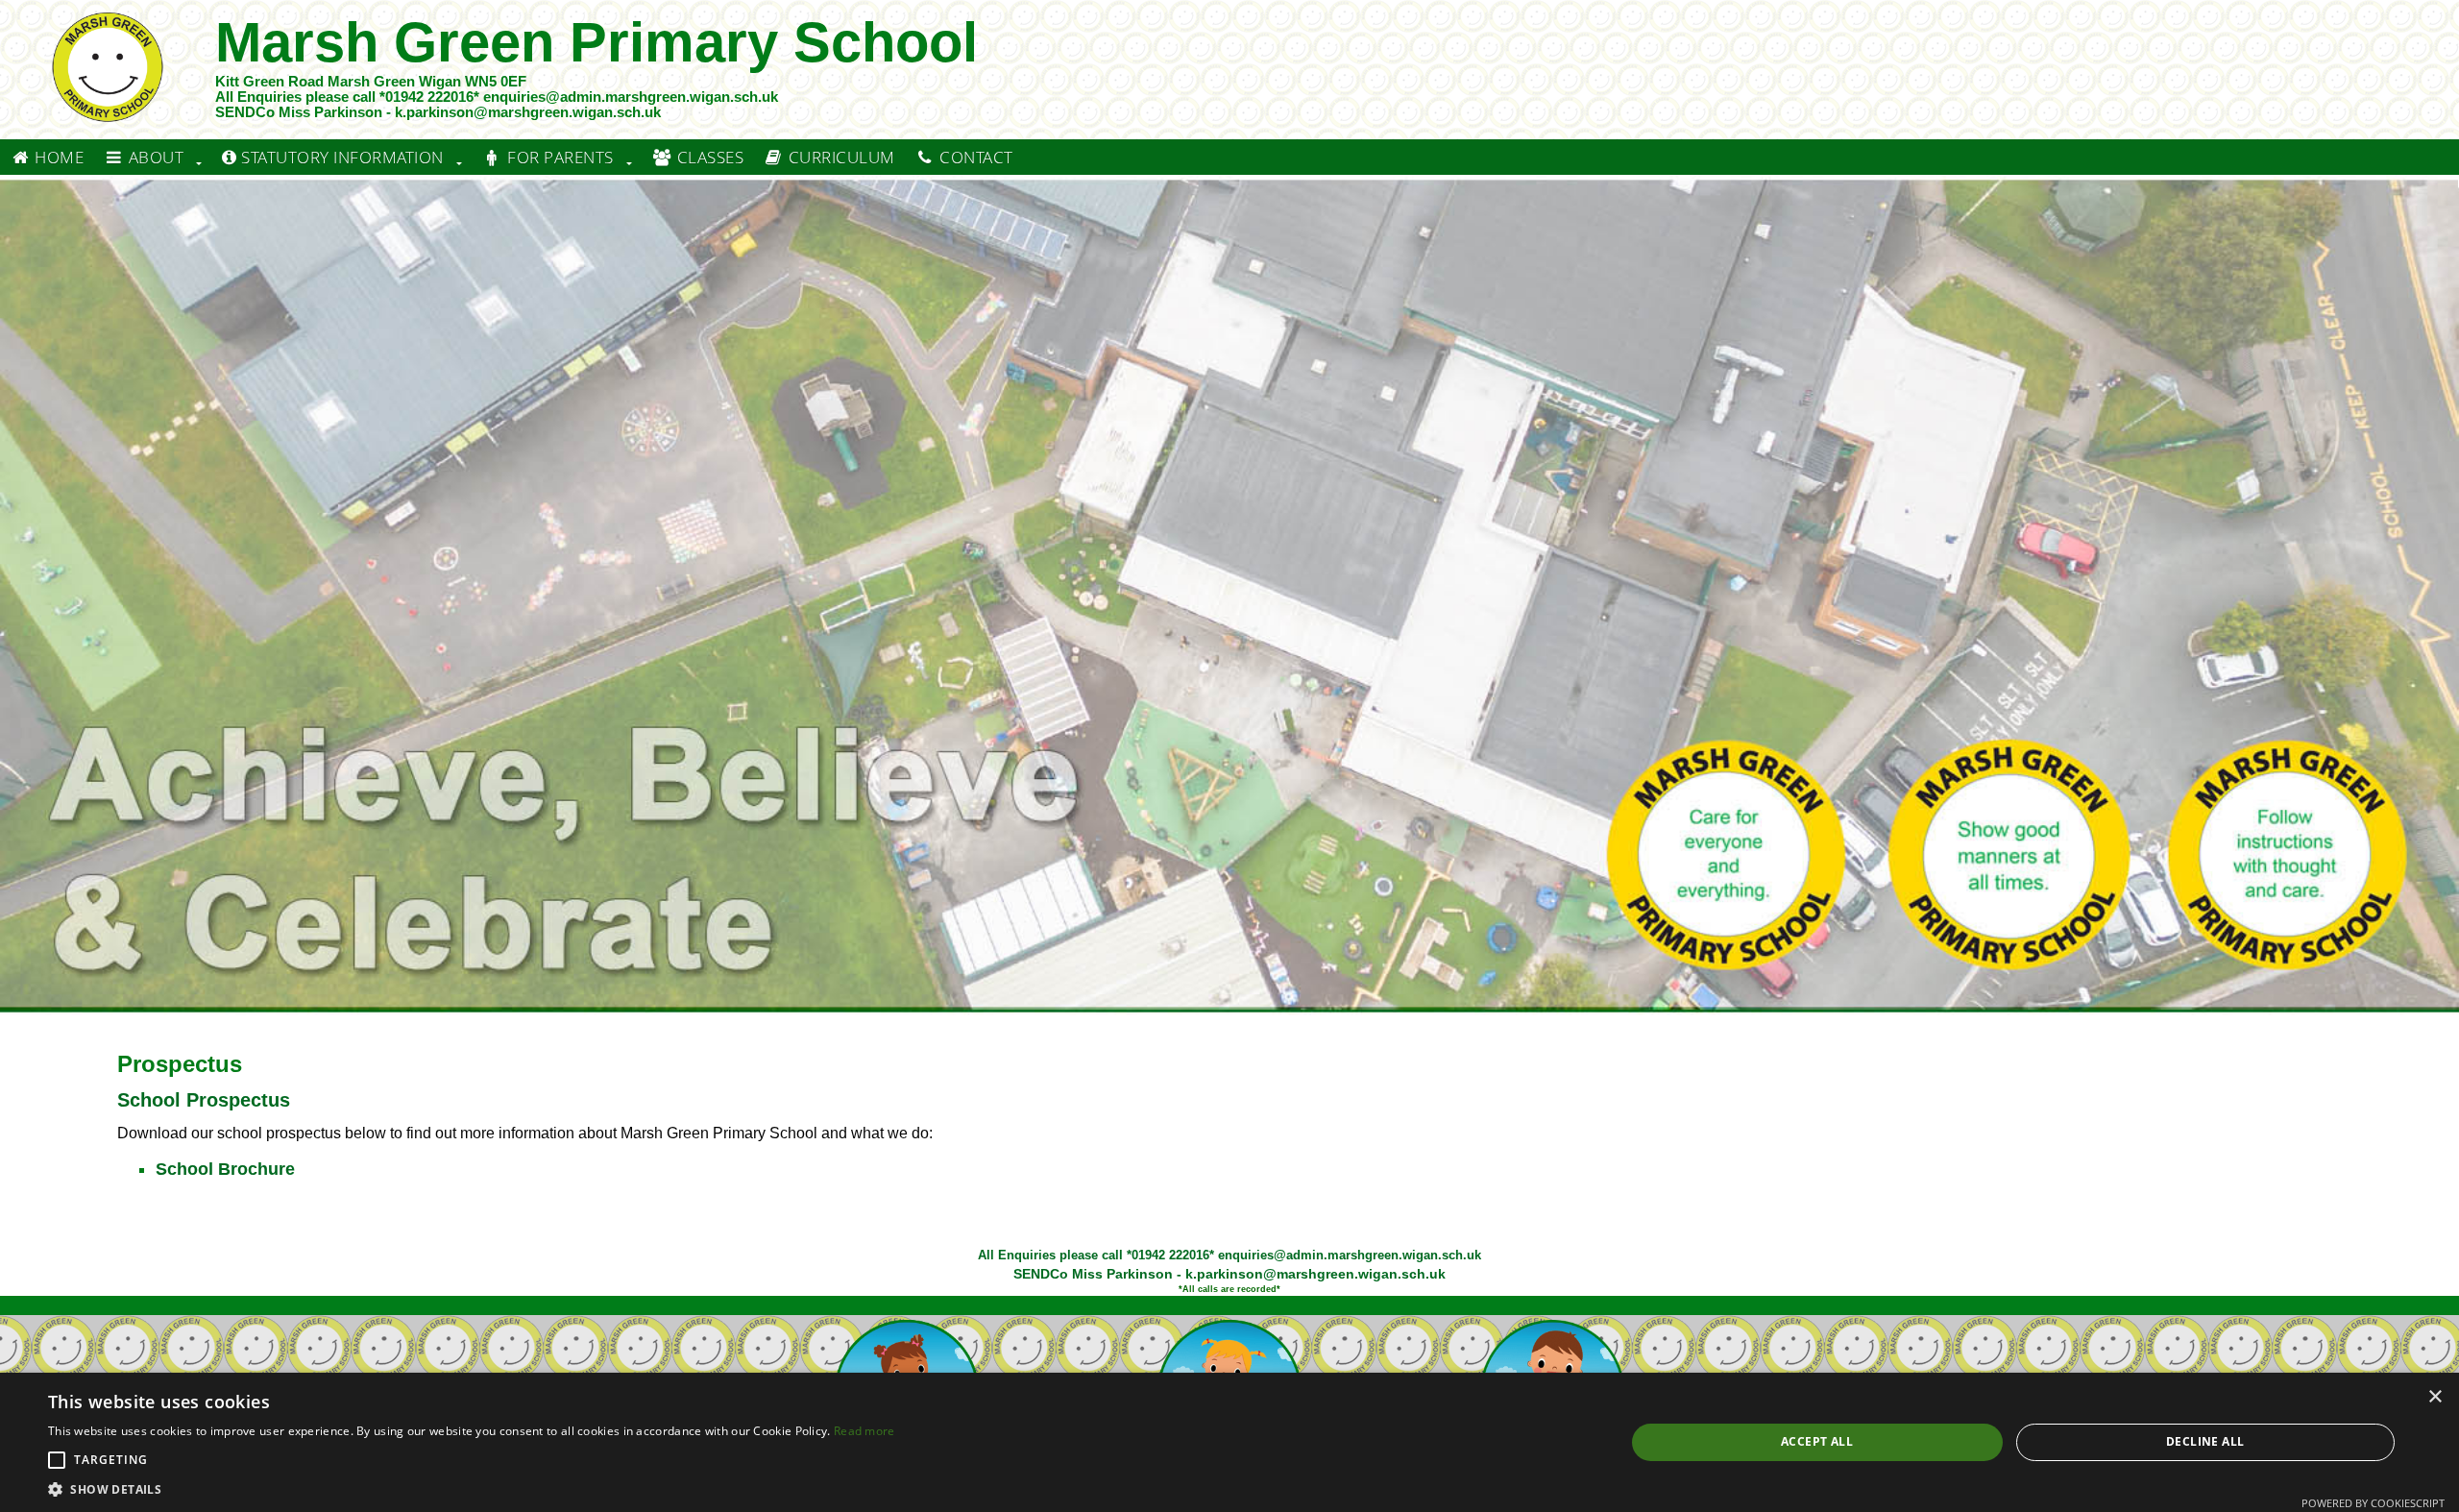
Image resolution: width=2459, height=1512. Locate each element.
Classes (708, 157)
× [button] (2435, 1397)
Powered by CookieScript (2373, 1503)
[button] (57, 1460)
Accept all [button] (1817, 1441)
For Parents (559, 157)
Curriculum (840, 157)
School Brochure (225, 1169)
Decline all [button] (2205, 1441)
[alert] (1229, 1442)
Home (58, 157)
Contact (974, 157)
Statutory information (341, 157)
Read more (864, 1431)
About (154, 157)
